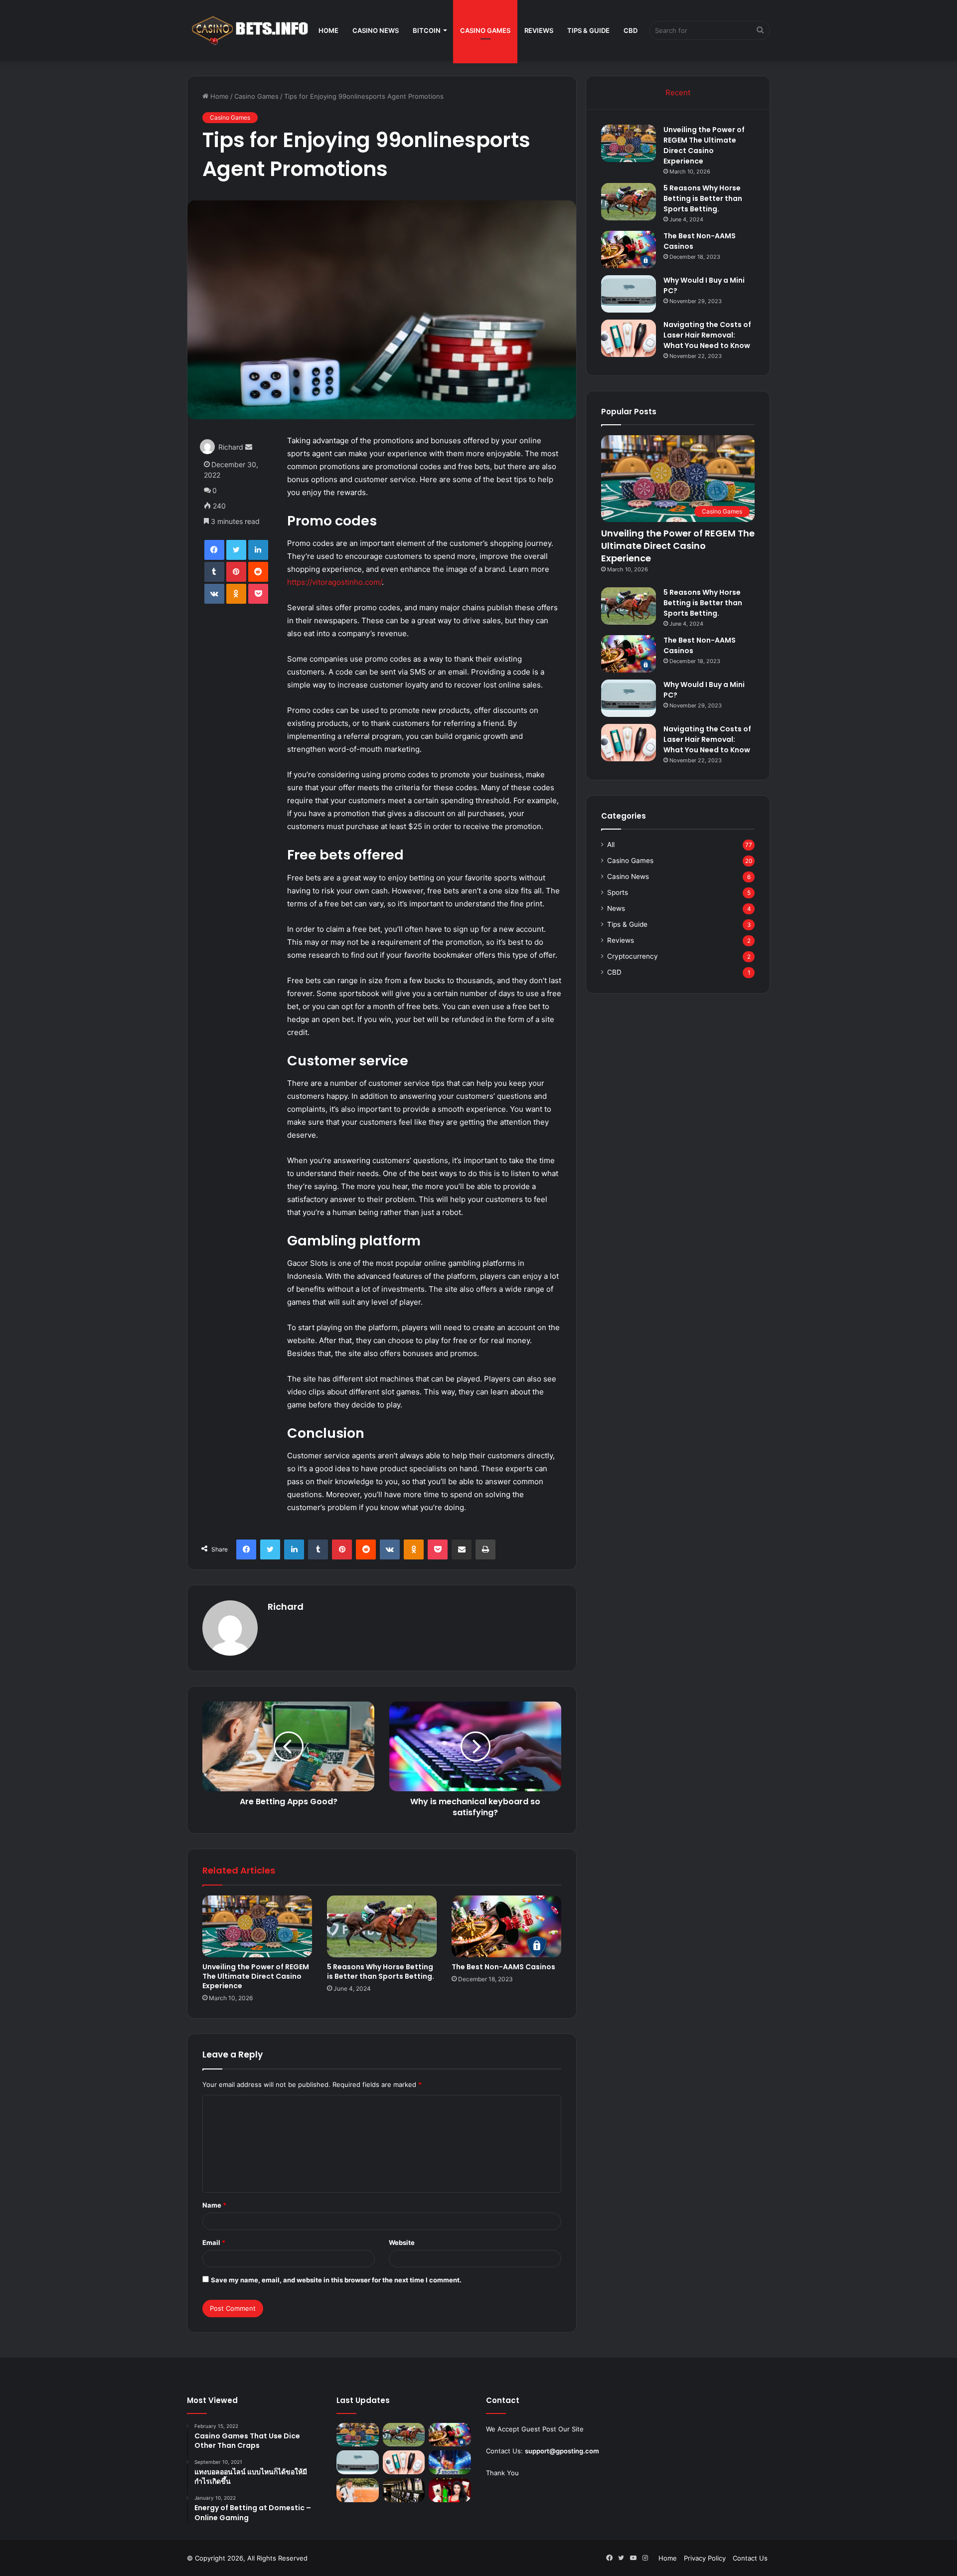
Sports (618, 892)
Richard (231, 447)
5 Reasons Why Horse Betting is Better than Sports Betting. (381, 1972)
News (616, 908)
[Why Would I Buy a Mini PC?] (629, 294)
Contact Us (750, 2558)
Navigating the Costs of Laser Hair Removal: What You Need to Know (707, 335)
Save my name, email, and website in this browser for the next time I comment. (336, 2280)
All (611, 845)
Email (214, 2242)
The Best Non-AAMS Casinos (503, 1967)
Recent (678, 92)
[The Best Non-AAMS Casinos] (506, 1926)
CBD (631, 30)
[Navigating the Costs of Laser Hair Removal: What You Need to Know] (629, 338)
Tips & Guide (588, 30)
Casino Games (485, 30)
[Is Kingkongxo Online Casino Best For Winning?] (404, 2490)
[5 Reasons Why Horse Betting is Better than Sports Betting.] (382, 1926)
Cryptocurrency (633, 956)
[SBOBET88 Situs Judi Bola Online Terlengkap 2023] (450, 2462)
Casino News (376, 30)
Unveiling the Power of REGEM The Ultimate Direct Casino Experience (256, 1976)
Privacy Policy (705, 2558)
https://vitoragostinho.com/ (334, 582)
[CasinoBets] (249, 30)
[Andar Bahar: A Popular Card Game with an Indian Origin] (450, 2490)
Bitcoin (427, 30)
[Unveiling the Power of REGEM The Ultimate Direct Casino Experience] (257, 1926)
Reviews (539, 30)
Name (214, 2205)
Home (328, 30)
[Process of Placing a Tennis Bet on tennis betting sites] (358, 2490)
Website (402, 2242)
